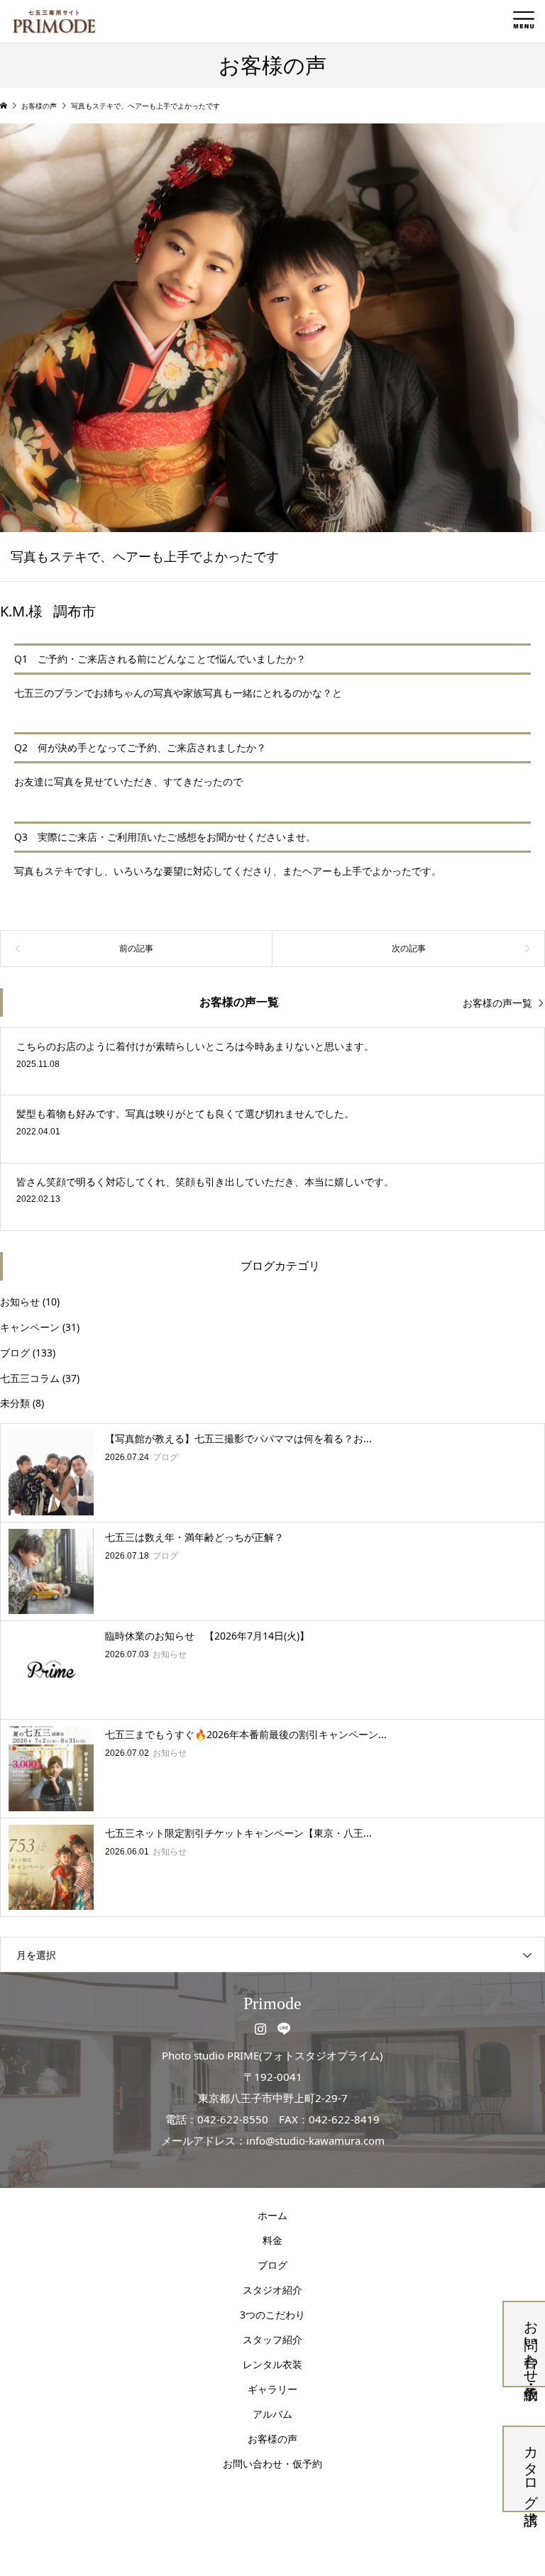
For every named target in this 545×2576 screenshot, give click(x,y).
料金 (272, 2240)
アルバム (272, 2414)
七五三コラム (30, 1378)
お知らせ (20, 1301)
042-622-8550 (233, 2119)
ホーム (272, 2215)
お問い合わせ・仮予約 (531, 2344)
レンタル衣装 (272, 2364)
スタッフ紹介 (272, 2339)
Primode (272, 2003)
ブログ (15, 1353)
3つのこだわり (272, 2315)
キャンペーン (30, 1327)
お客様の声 (272, 2439)
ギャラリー (272, 2389)
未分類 (15, 1403)
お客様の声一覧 (497, 1003)
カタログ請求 (531, 2469)
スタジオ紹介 (272, 2290)
